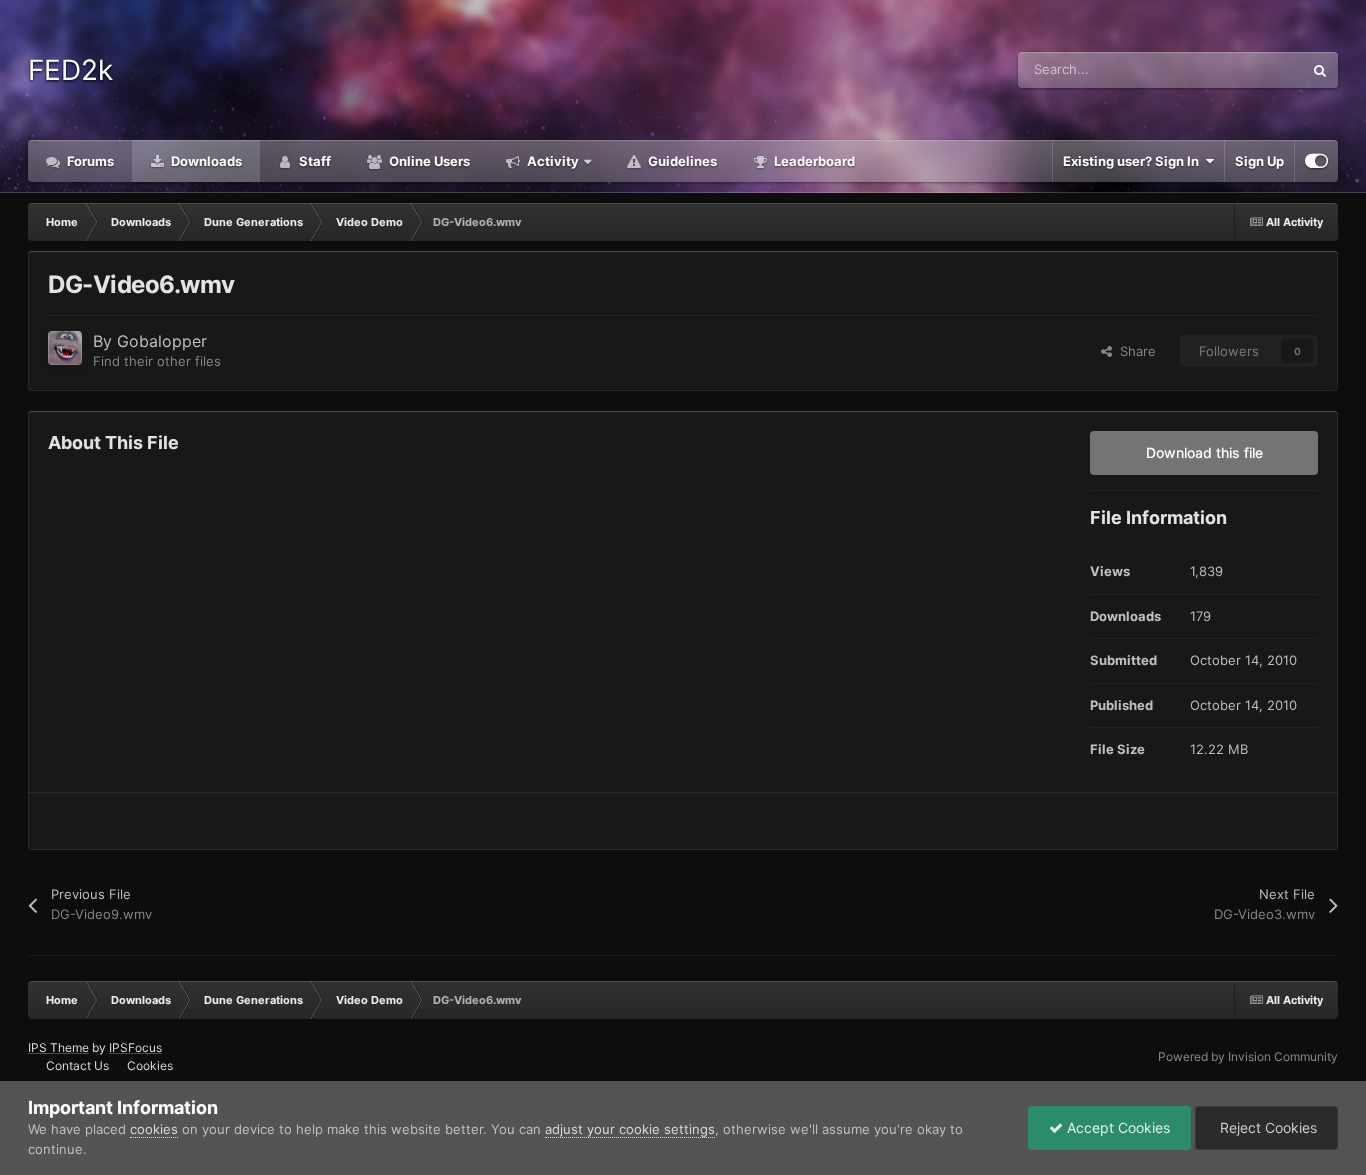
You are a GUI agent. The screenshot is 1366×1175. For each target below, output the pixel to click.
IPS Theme (58, 1047)
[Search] (1320, 70)
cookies (154, 1129)
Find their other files (157, 361)
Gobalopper (162, 341)
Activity (551, 161)
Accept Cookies (1116, 1127)
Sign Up (1259, 161)
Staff (313, 161)
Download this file (1204, 452)
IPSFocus (135, 1047)
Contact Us (77, 1065)
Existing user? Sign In (1134, 161)
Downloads (205, 161)
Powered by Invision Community (1248, 1056)
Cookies (150, 1065)
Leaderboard (813, 161)
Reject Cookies (1266, 1127)
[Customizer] (1316, 161)
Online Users (428, 161)
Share (1134, 351)
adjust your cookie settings (630, 1129)
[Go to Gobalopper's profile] (65, 348)
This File (1251, 69)
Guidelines (681, 161)
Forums (89, 161)
